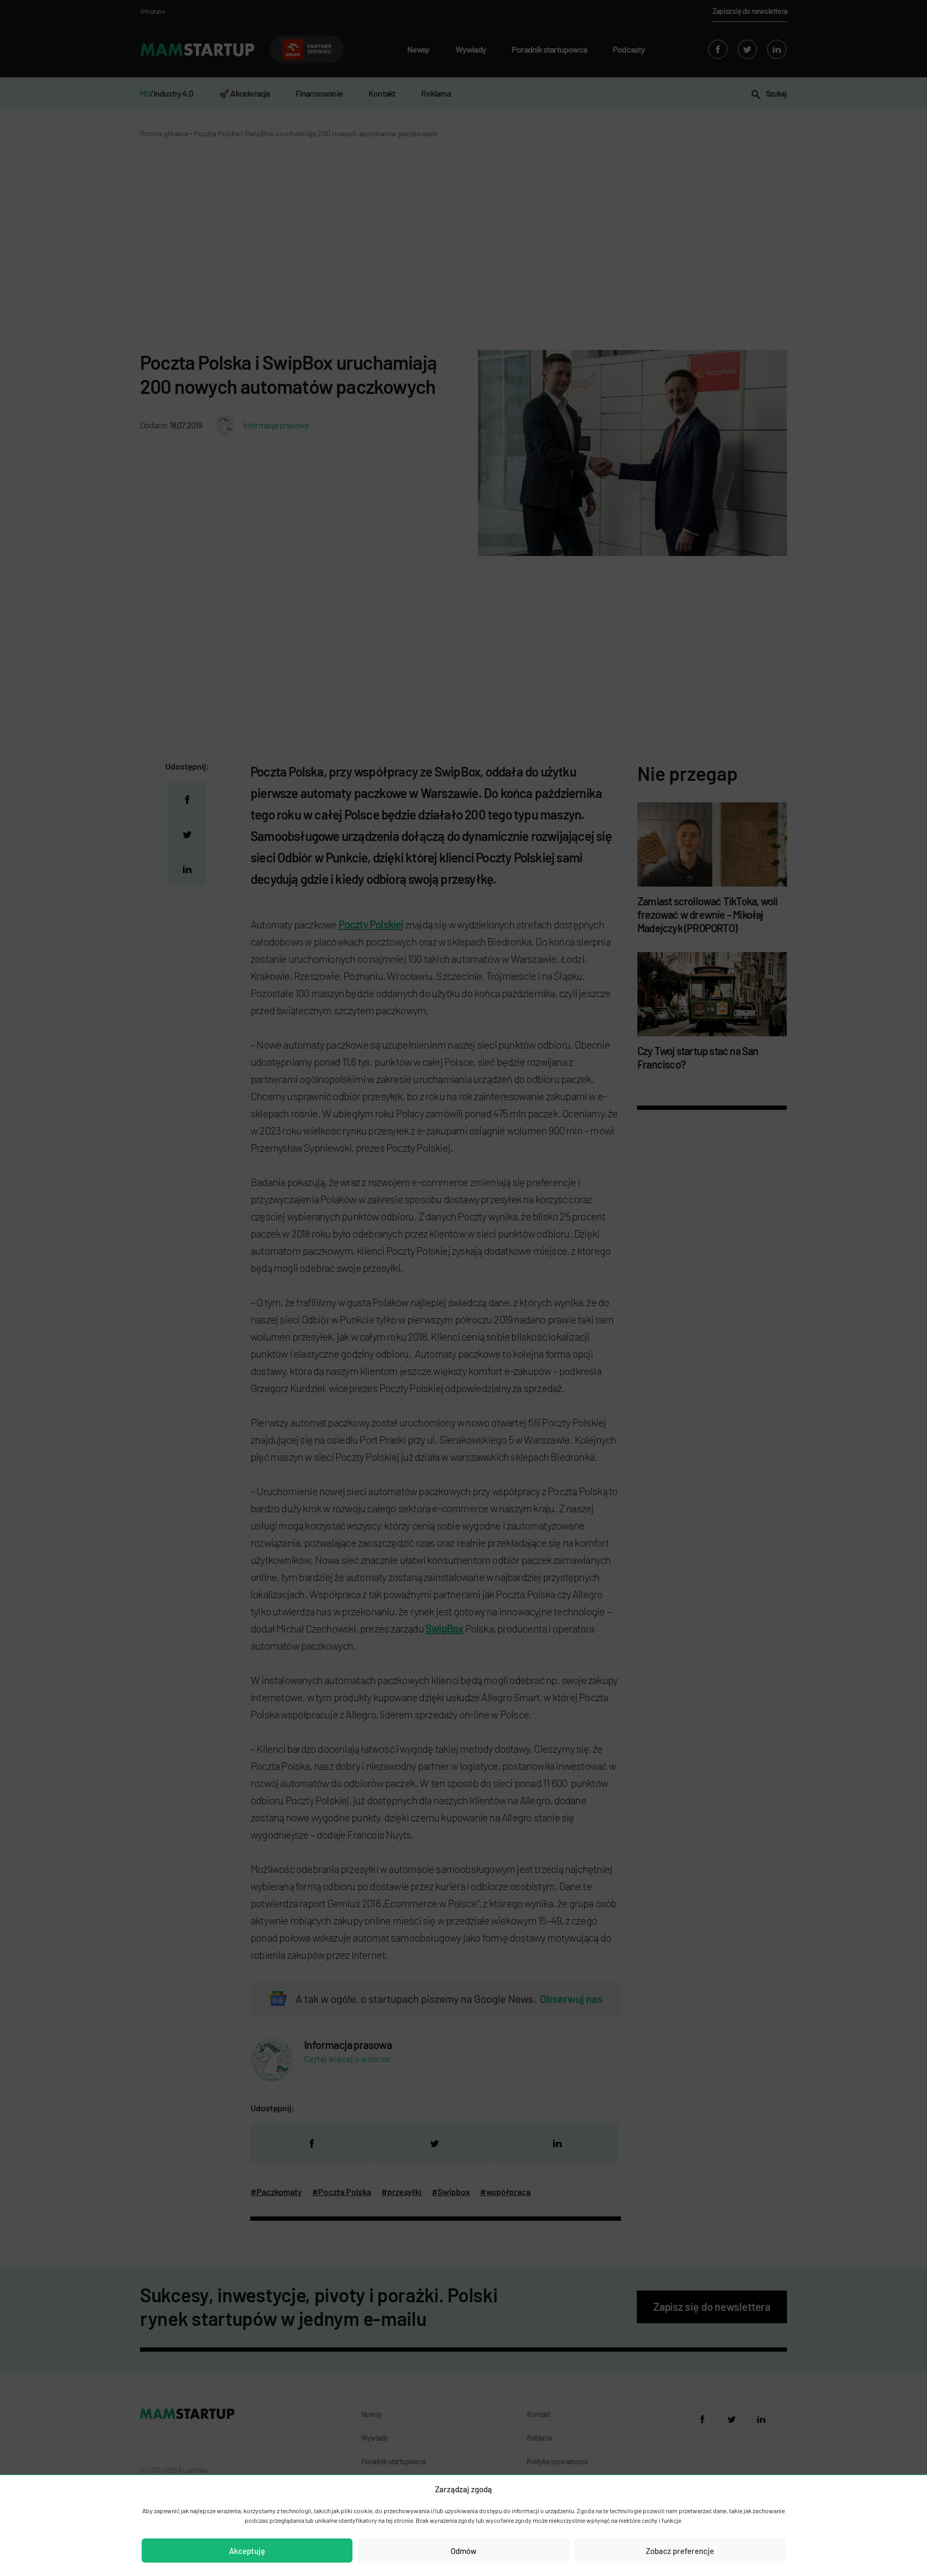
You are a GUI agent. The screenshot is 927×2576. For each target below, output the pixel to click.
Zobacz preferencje (680, 2551)
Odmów (464, 2551)
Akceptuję (247, 2551)
